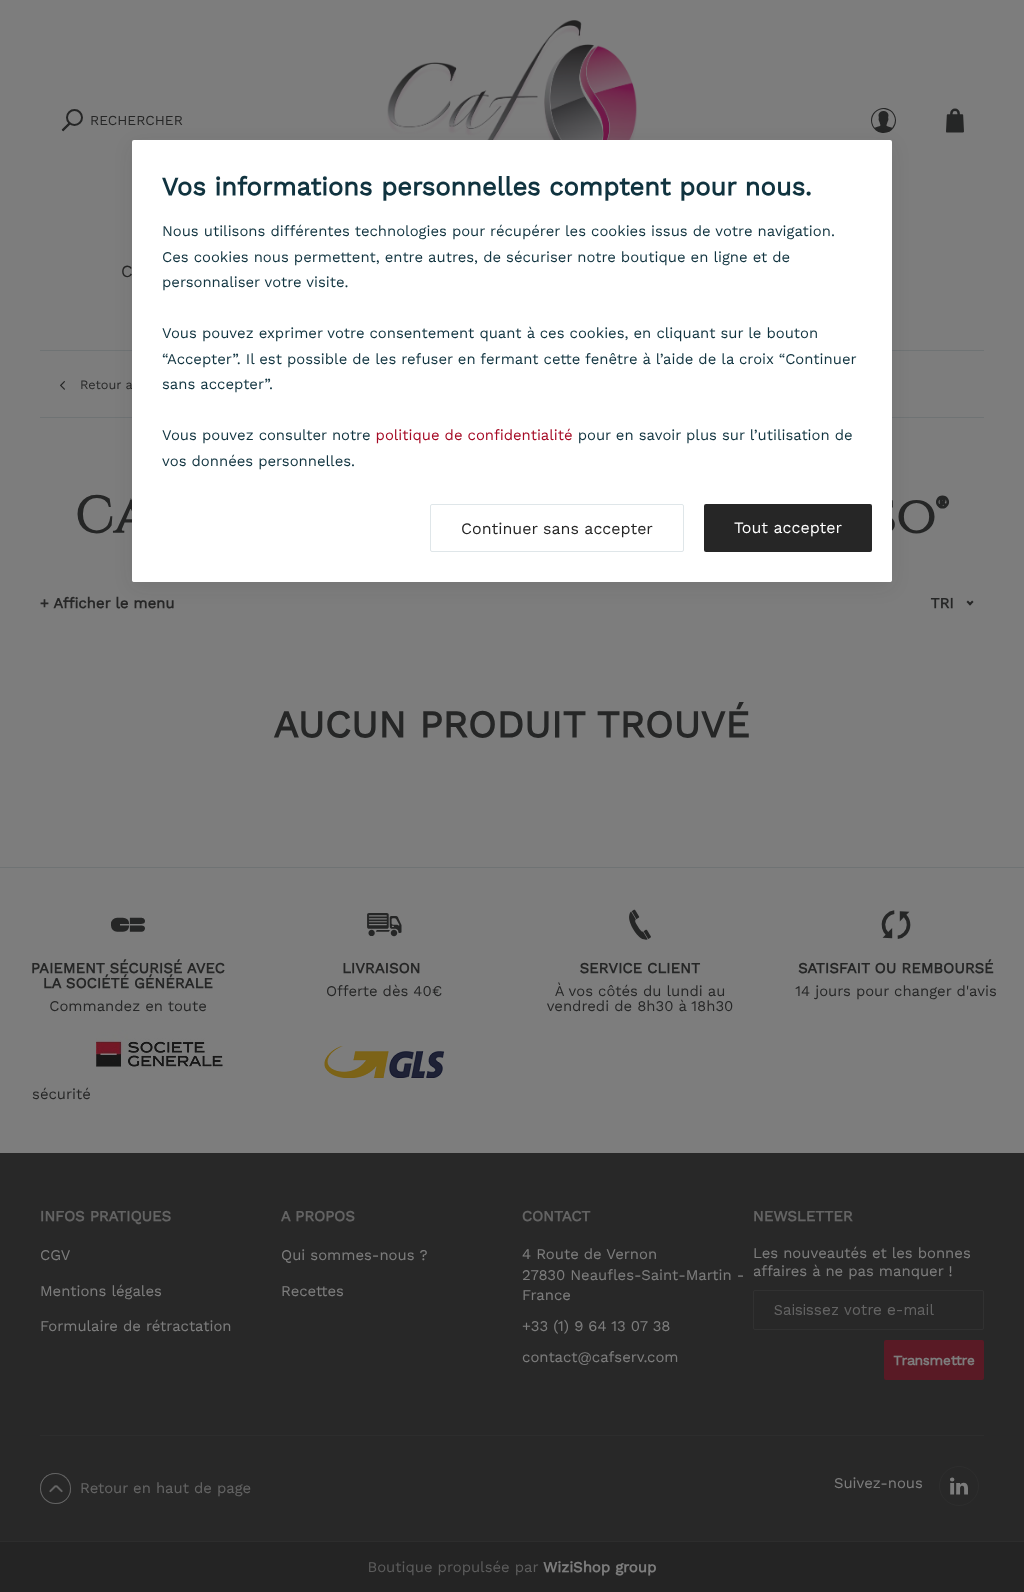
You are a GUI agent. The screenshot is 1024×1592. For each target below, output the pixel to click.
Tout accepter (788, 527)
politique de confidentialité (474, 435)
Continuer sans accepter (557, 528)
